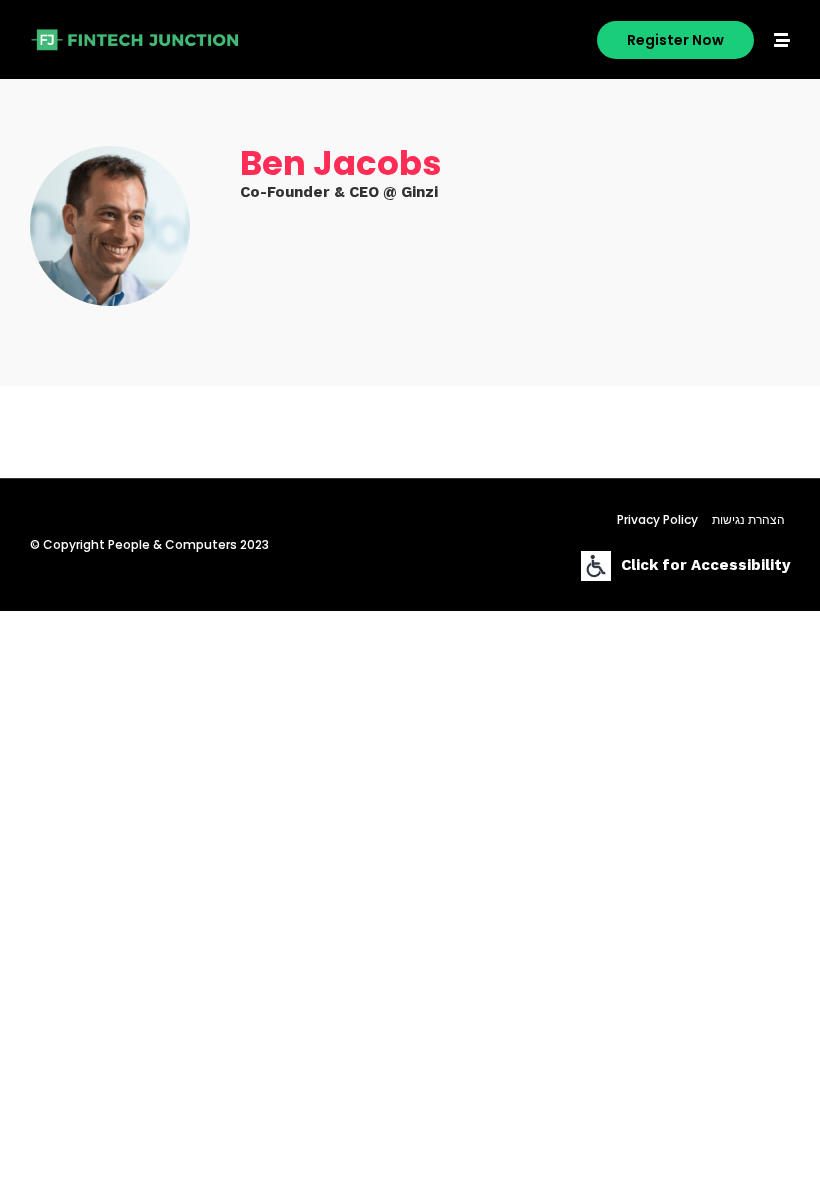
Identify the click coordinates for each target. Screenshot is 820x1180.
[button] (675, 40)
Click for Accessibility (705, 565)
